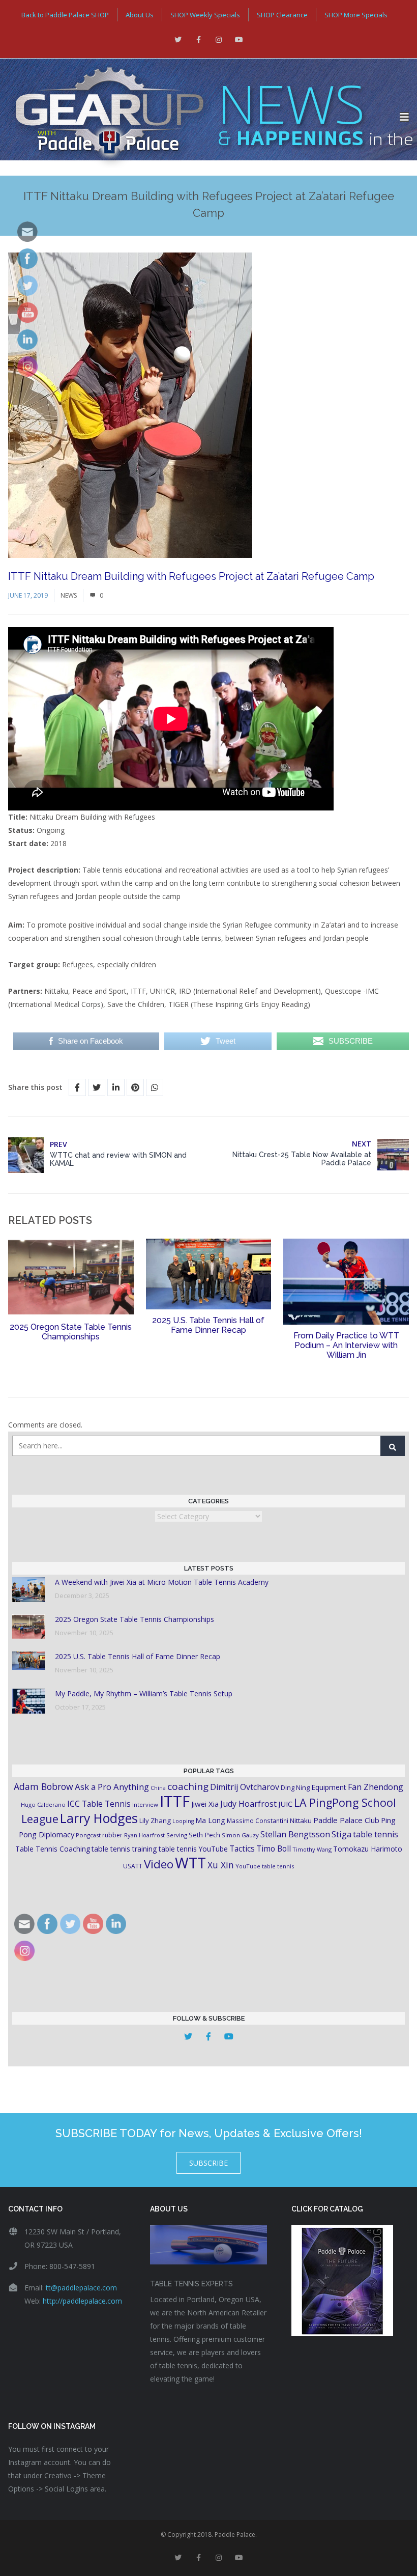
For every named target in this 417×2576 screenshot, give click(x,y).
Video (159, 1864)
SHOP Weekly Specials (205, 15)
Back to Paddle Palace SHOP (65, 15)
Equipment (329, 1787)
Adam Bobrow (43, 1786)
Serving (177, 1835)
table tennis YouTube (193, 1849)
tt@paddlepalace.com (81, 2288)
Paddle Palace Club (346, 1820)
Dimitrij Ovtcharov (245, 1787)
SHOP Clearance (282, 15)
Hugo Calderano (43, 1804)
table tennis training (124, 1849)
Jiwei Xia (205, 1804)
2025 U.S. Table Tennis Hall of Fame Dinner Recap (208, 1325)
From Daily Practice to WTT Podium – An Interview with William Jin (346, 1345)
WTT (190, 1863)
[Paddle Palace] (200, 117)
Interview (145, 1804)
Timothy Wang (312, 1849)
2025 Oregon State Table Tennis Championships (71, 1332)
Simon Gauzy (240, 1835)
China (158, 1788)
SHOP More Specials (356, 15)
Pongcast (88, 1835)
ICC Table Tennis (99, 1804)
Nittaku (301, 1821)
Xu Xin (221, 1865)
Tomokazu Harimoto (368, 1849)
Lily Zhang (155, 1821)
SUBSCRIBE (208, 2163)
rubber (112, 1835)
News (69, 595)
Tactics (242, 1849)
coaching (188, 1786)
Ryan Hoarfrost (144, 1835)
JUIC (285, 1804)
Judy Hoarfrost (248, 1804)
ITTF (175, 1801)
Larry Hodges (99, 1818)
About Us (140, 15)
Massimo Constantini (258, 1821)
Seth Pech (204, 1835)
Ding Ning (295, 1788)
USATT (133, 1866)
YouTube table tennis (265, 1866)
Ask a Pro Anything (112, 1787)
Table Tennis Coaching (53, 1849)
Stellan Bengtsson (295, 1834)
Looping (183, 1821)
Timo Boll (274, 1849)
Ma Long (210, 1820)
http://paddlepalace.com (82, 2301)
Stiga (341, 1834)
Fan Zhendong (376, 1787)
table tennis (376, 1834)
